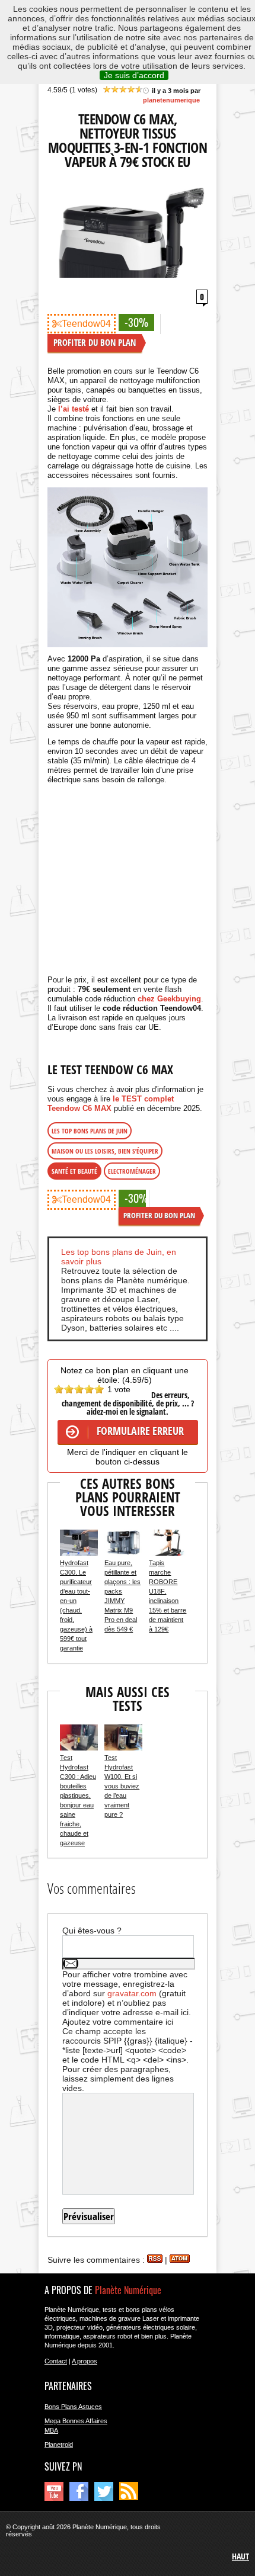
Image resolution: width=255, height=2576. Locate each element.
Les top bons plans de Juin (90, 1131)
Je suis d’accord (134, 75)
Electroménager (132, 1171)
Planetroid (59, 2445)
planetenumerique (171, 100)
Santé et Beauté (74, 1171)
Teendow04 (86, 324)
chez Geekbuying (169, 999)
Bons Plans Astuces (73, 2407)
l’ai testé (74, 409)
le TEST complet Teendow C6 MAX (111, 1104)
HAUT (240, 2556)
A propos (85, 2361)
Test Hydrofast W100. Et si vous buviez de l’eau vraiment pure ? (122, 1786)
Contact (56, 2361)
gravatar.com (132, 1993)
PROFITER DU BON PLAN (95, 342)
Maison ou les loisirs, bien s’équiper (105, 1151)
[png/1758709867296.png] (128, 567)
